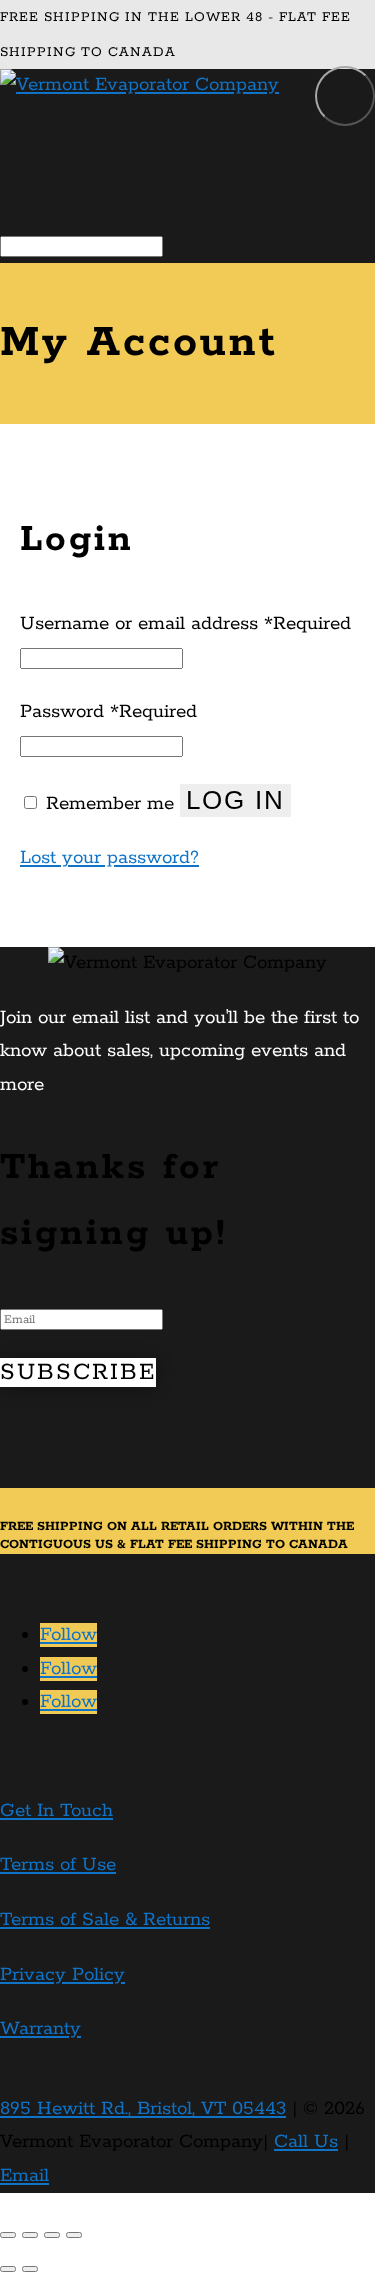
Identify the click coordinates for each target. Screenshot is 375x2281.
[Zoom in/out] (74, 2235)
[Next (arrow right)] (30, 2269)
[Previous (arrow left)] (8, 2269)
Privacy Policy (62, 1975)
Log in (235, 800)
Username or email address (185, 624)
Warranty (40, 2029)
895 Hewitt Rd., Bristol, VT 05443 (143, 2109)
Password (108, 712)
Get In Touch (56, 1811)
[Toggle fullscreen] (52, 2235)
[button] (345, 96)
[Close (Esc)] (8, 2235)
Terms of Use (58, 1865)
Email (24, 2176)
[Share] (30, 2235)
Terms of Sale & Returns (105, 1920)
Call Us (306, 2142)
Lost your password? (109, 858)
